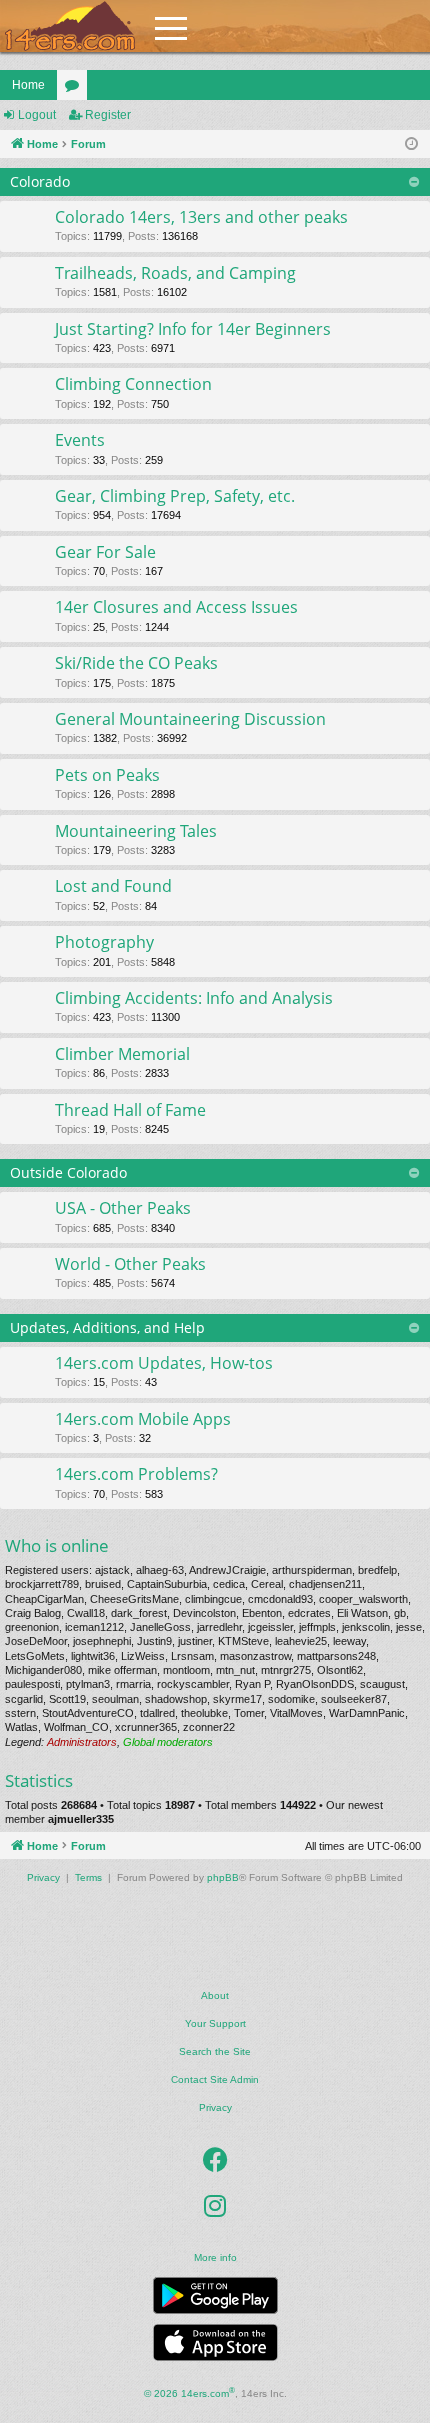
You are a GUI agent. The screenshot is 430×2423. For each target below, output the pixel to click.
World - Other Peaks (130, 1264)
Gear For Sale (105, 552)
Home (28, 85)
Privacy (215, 2107)
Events (80, 440)
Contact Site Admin (215, 2079)
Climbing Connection (133, 384)
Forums (76, 89)
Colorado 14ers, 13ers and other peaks (201, 217)
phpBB (223, 1877)
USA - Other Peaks (123, 1208)
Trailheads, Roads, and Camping (175, 273)
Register (108, 115)
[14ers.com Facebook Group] (215, 2160)
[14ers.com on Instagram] (215, 2206)
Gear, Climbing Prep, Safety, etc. (175, 496)
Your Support (215, 2023)
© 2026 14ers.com (189, 2392)
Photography (104, 942)
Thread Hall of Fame (130, 1110)
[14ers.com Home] (70, 26)
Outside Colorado (68, 1172)
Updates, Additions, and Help (107, 1327)
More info (215, 2257)
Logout (37, 115)
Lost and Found (113, 886)
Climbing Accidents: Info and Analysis (194, 998)
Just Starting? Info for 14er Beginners (193, 329)
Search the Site (215, 2051)
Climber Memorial (122, 1054)
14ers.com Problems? (136, 1474)
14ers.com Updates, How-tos (164, 1363)
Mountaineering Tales (136, 831)
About (215, 1995)
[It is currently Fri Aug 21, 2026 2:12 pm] (411, 144)
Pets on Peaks (107, 775)
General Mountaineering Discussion (190, 719)
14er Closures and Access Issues (176, 607)
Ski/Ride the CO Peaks (136, 663)
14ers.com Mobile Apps (143, 1419)
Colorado (40, 181)
